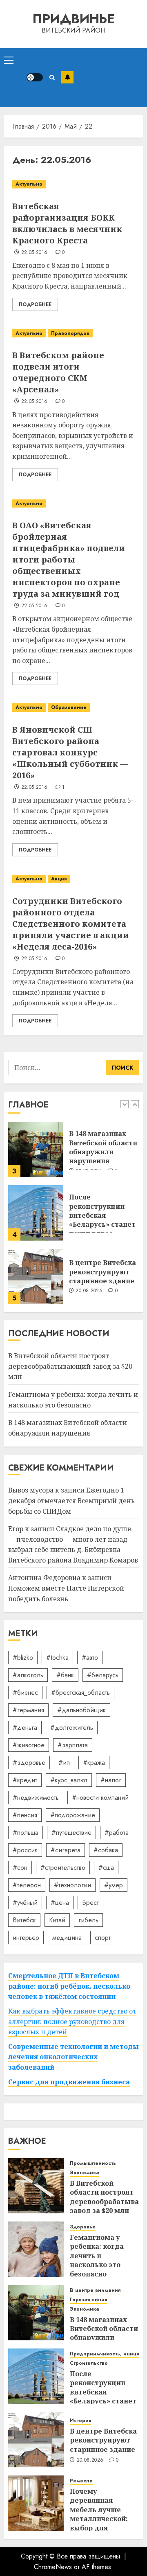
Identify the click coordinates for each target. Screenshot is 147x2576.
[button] (9, 60)
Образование (69, 707)
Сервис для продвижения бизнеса (69, 2082)
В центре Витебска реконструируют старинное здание (102, 1272)
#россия (25, 1850)
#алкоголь (28, 1675)
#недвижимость (36, 1798)
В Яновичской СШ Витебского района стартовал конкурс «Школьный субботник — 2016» (70, 752)
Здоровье (83, 2227)
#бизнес (25, 1693)
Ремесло (81, 2481)
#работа (117, 1833)
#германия (28, 1710)
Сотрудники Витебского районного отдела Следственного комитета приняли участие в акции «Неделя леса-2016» (71, 924)
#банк (65, 1675)
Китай (57, 1920)
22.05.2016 (35, 253)
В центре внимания (95, 2290)
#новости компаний (100, 1798)
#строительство (63, 1868)
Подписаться (67, 77)
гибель (88, 1920)
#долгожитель (72, 1728)
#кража (94, 1763)
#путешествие (71, 1833)
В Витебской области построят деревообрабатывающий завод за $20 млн (70, 1366)
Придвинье (73, 19)
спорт (103, 1938)
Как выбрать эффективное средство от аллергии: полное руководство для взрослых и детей (72, 2021)
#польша (26, 1833)
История (80, 2421)
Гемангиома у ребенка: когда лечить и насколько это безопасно (97, 2256)
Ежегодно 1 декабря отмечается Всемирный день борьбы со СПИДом (71, 1500)
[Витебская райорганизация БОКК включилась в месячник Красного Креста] (73, 184)
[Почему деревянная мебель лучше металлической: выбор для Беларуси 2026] (36, 2503)
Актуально (29, 184)
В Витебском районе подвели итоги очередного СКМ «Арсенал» (58, 372)
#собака (106, 1850)
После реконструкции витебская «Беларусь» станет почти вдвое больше (102, 1220)
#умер (114, 1885)
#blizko (23, 1658)
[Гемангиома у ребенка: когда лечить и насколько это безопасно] (36, 2249)
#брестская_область (80, 1693)
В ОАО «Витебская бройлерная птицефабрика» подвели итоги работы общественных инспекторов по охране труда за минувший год (69, 559)
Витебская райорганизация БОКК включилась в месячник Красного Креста (67, 223)
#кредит (25, 1780)
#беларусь (103, 1675)
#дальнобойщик (81, 1710)
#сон (20, 1868)
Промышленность (93, 2163)
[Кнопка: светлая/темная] (35, 77)
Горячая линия (88, 2300)
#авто (90, 1658)
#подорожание (73, 1815)
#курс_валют (69, 1780)
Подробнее (35, 304)
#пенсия (25, 1815)
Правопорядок (70, 333)
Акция (59, 879)
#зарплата (73, 1745)
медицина (67, 1938)
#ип (64, 1763)
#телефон (27, 1885)
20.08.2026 (89, 1291)
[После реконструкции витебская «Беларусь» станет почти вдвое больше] (36, 1213)
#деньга (25, 1728)
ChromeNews (53, 2567)
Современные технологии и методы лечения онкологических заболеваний (73, 2057)
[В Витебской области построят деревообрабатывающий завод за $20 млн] (36, 2186)
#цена (60, 1903)
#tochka (57, 1658)
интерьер (26, 1938)
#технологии (72, 1885)
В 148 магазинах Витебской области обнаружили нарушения (103, 1147)
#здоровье (29, 1763)
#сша (106, 1868)
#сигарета (66, 1850)
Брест (90, 1903)
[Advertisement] (108, 78)
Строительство (89, 2363)
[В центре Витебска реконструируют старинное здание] (36, 1276)
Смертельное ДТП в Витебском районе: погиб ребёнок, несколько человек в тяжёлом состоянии (69, 1986)
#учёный (25, 1903)
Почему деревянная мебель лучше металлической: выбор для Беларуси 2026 (99, 2514)
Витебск (24, 1920)
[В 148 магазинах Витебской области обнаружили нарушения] (36, 1149)
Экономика (85, 2173)
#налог (111, 1780)
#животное (29, 1745)
